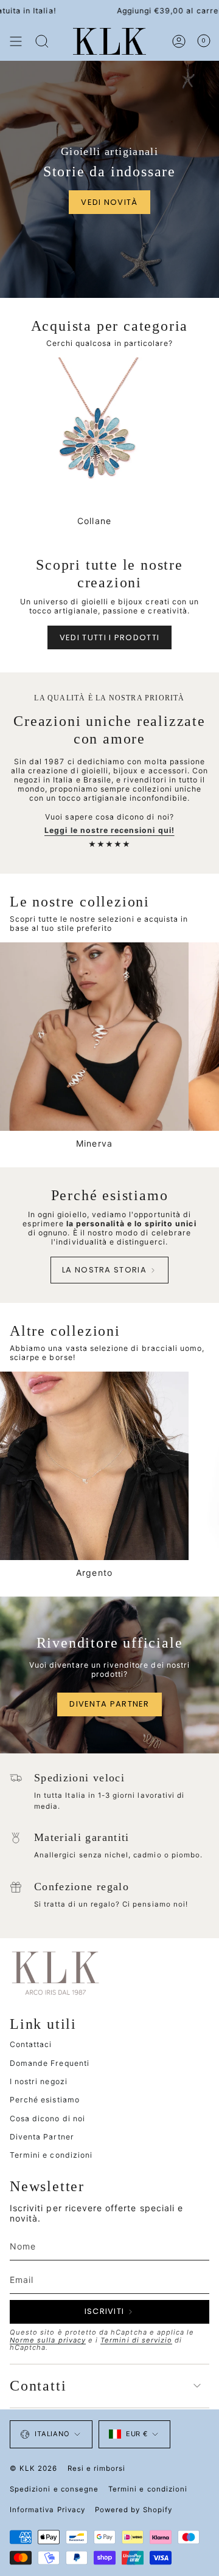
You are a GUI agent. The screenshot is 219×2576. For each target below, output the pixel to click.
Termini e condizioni (51, 2155)
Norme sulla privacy (48, 2340)
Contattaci (31, 2044)
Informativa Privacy (47, 2510)
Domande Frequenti (50, 2063)
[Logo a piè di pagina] (55, 1972)
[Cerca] (42, 41)
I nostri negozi (39, 2081)
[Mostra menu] (16, 41)
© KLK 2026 (34, 2468)
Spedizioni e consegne (54, 2489)
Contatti (38, 2386)
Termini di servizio (136, 2340)
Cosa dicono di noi (47, 2118)
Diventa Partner (42, 2137)
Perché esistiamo (45, 2100)
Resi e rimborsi (97, 2468)
